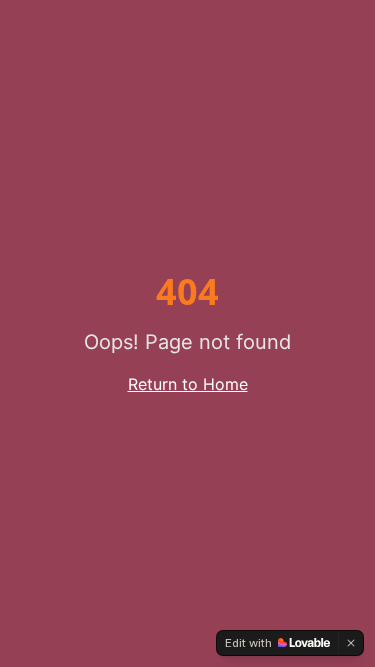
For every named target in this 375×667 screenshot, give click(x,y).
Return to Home (188, 384)
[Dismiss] (351, 643)
